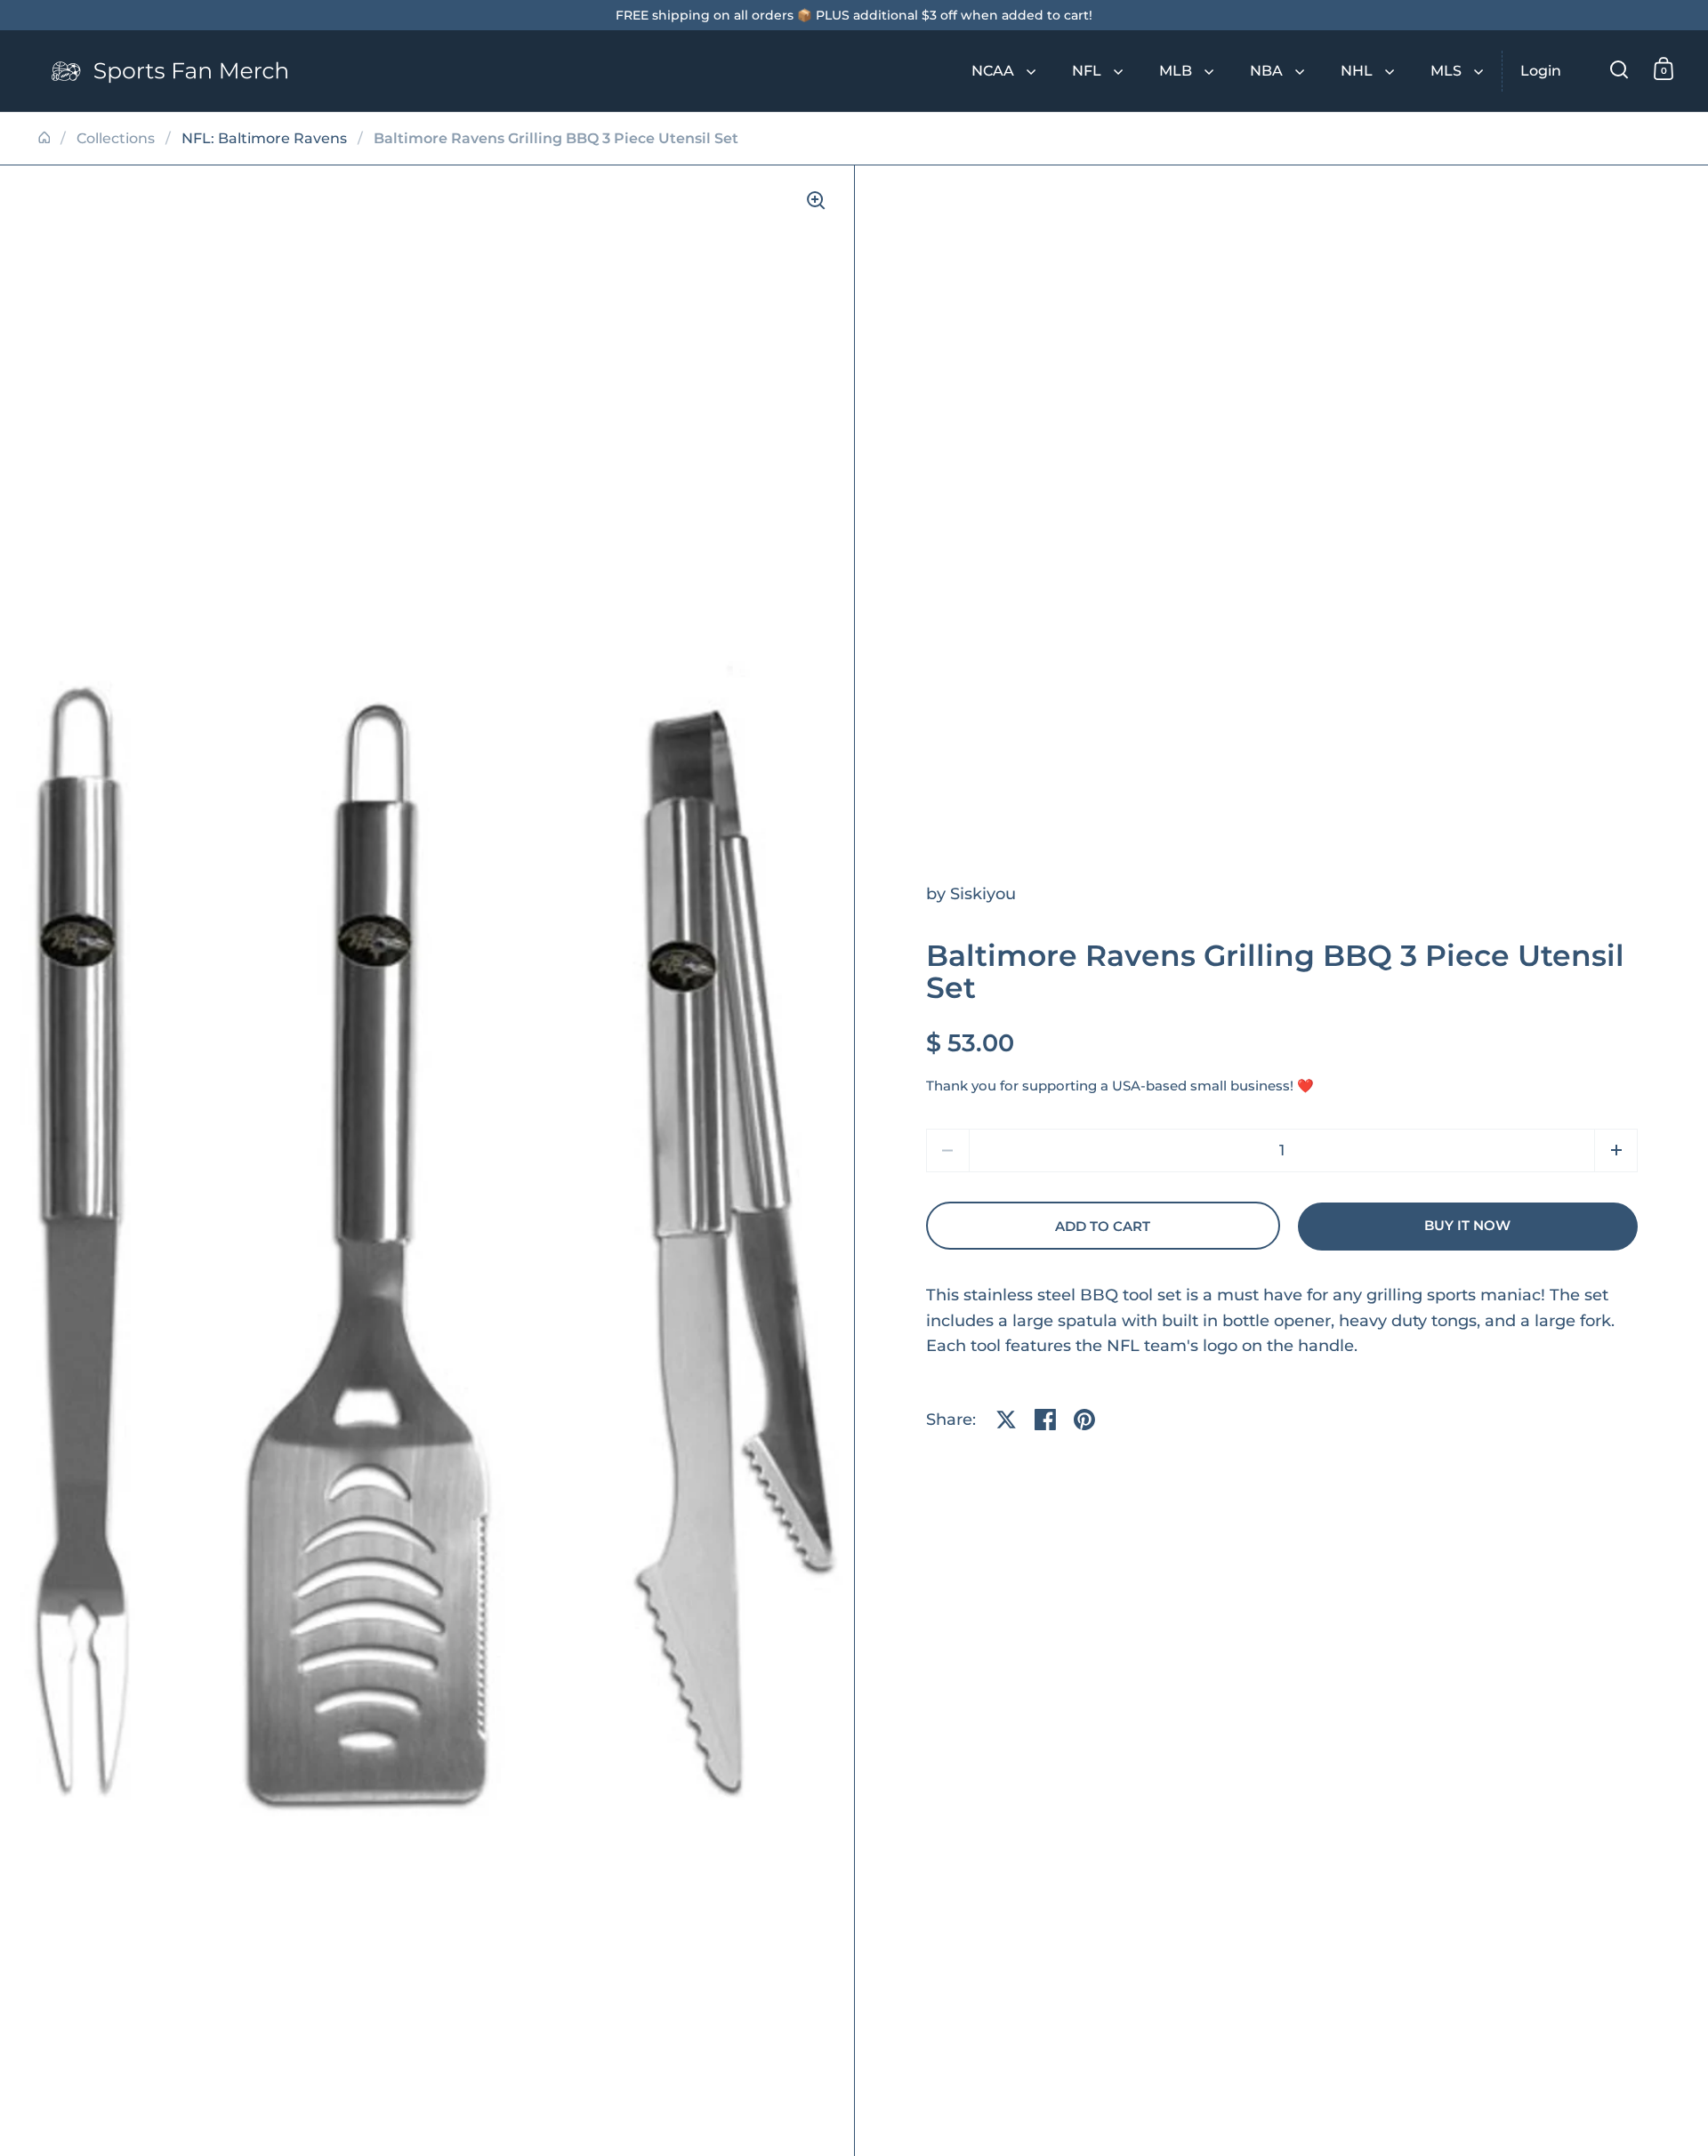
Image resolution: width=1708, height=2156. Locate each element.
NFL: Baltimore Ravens (264, 138)
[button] (1616, 1150)
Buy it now (1467, 1226)
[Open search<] (1619, 69)
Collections (116, 138)
